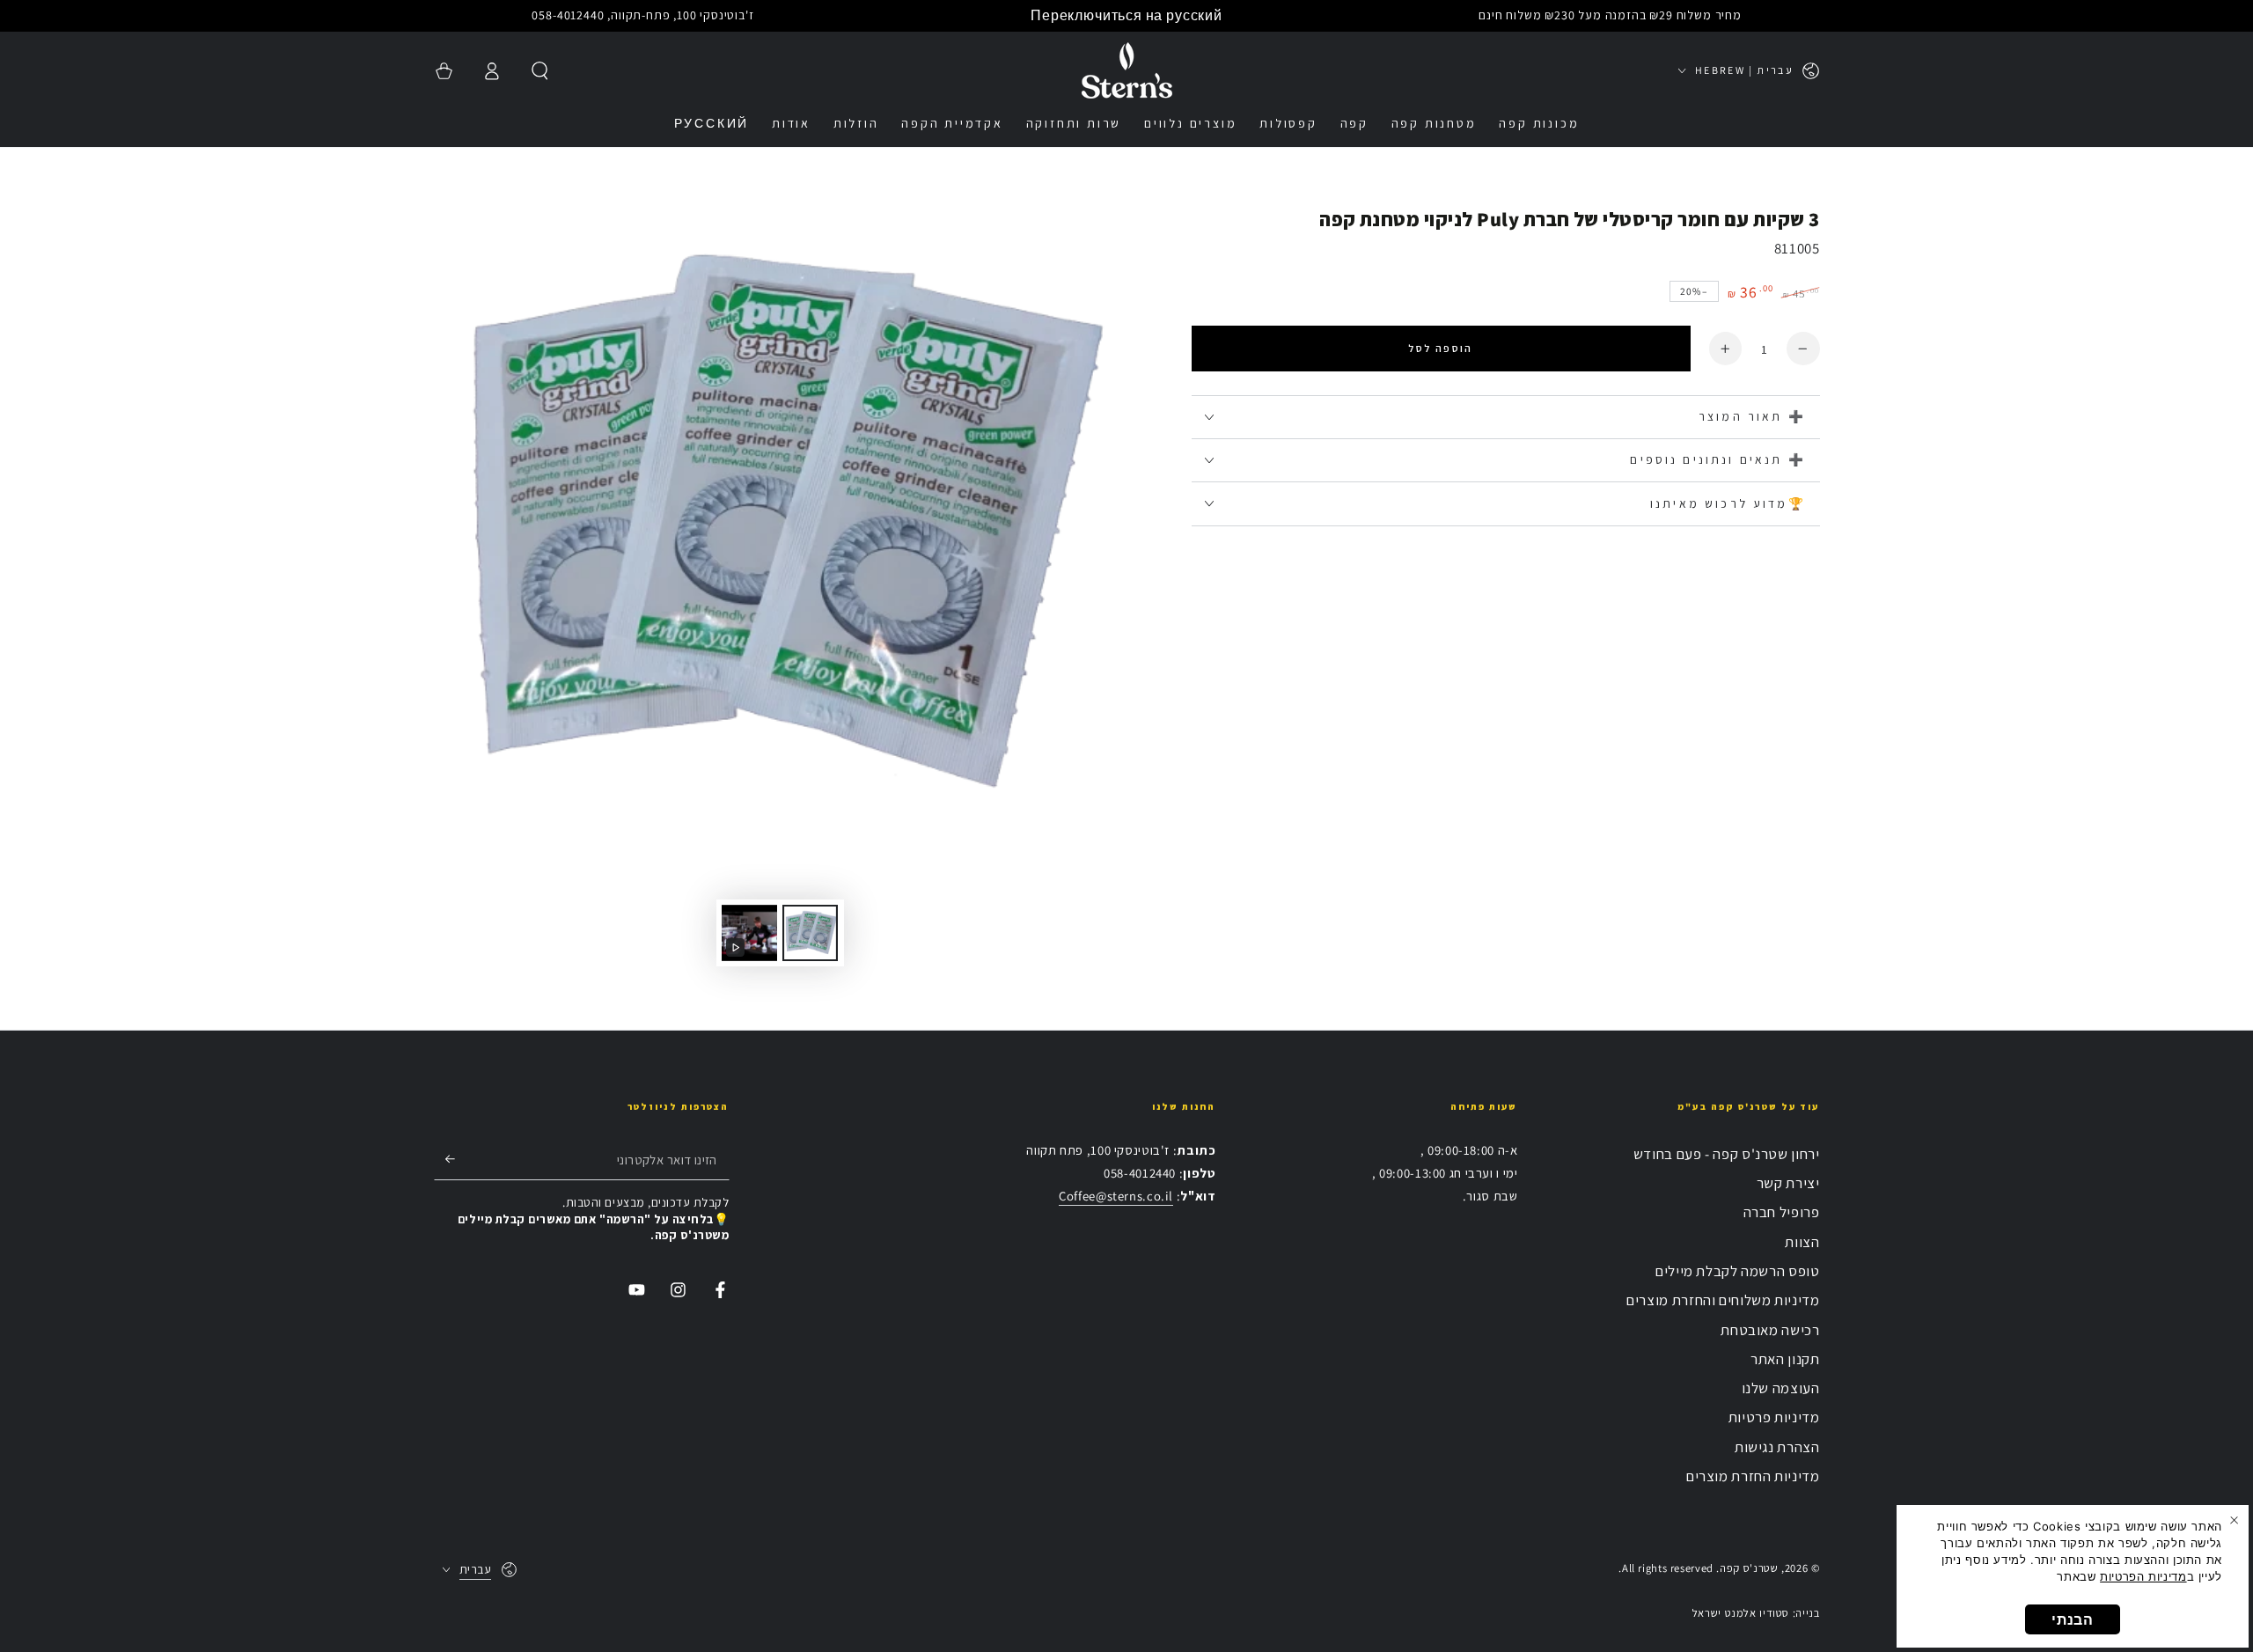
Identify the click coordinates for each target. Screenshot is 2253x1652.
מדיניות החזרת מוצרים (1753, 1476)
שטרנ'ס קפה (1749, 1568)
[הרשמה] (444, 1159)
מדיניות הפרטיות (2143, 1576)
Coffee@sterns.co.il (1116, 1196)
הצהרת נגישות (1777, 1447)
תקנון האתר (1785, 1359)
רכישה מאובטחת (1770, 1330)
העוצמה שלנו (1781, 1388)
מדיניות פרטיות (1774, 1417)
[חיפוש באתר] (540, 70)
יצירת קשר (1788, 1183)
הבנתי (2072, 1619)
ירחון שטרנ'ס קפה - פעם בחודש (1727, 1154)
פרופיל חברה (1782, 1212)
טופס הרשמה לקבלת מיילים (1738, 1271)
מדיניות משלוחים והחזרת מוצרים (1723, 1300)
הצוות (1802, 1242)
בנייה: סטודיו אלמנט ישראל (1756, 1613)
